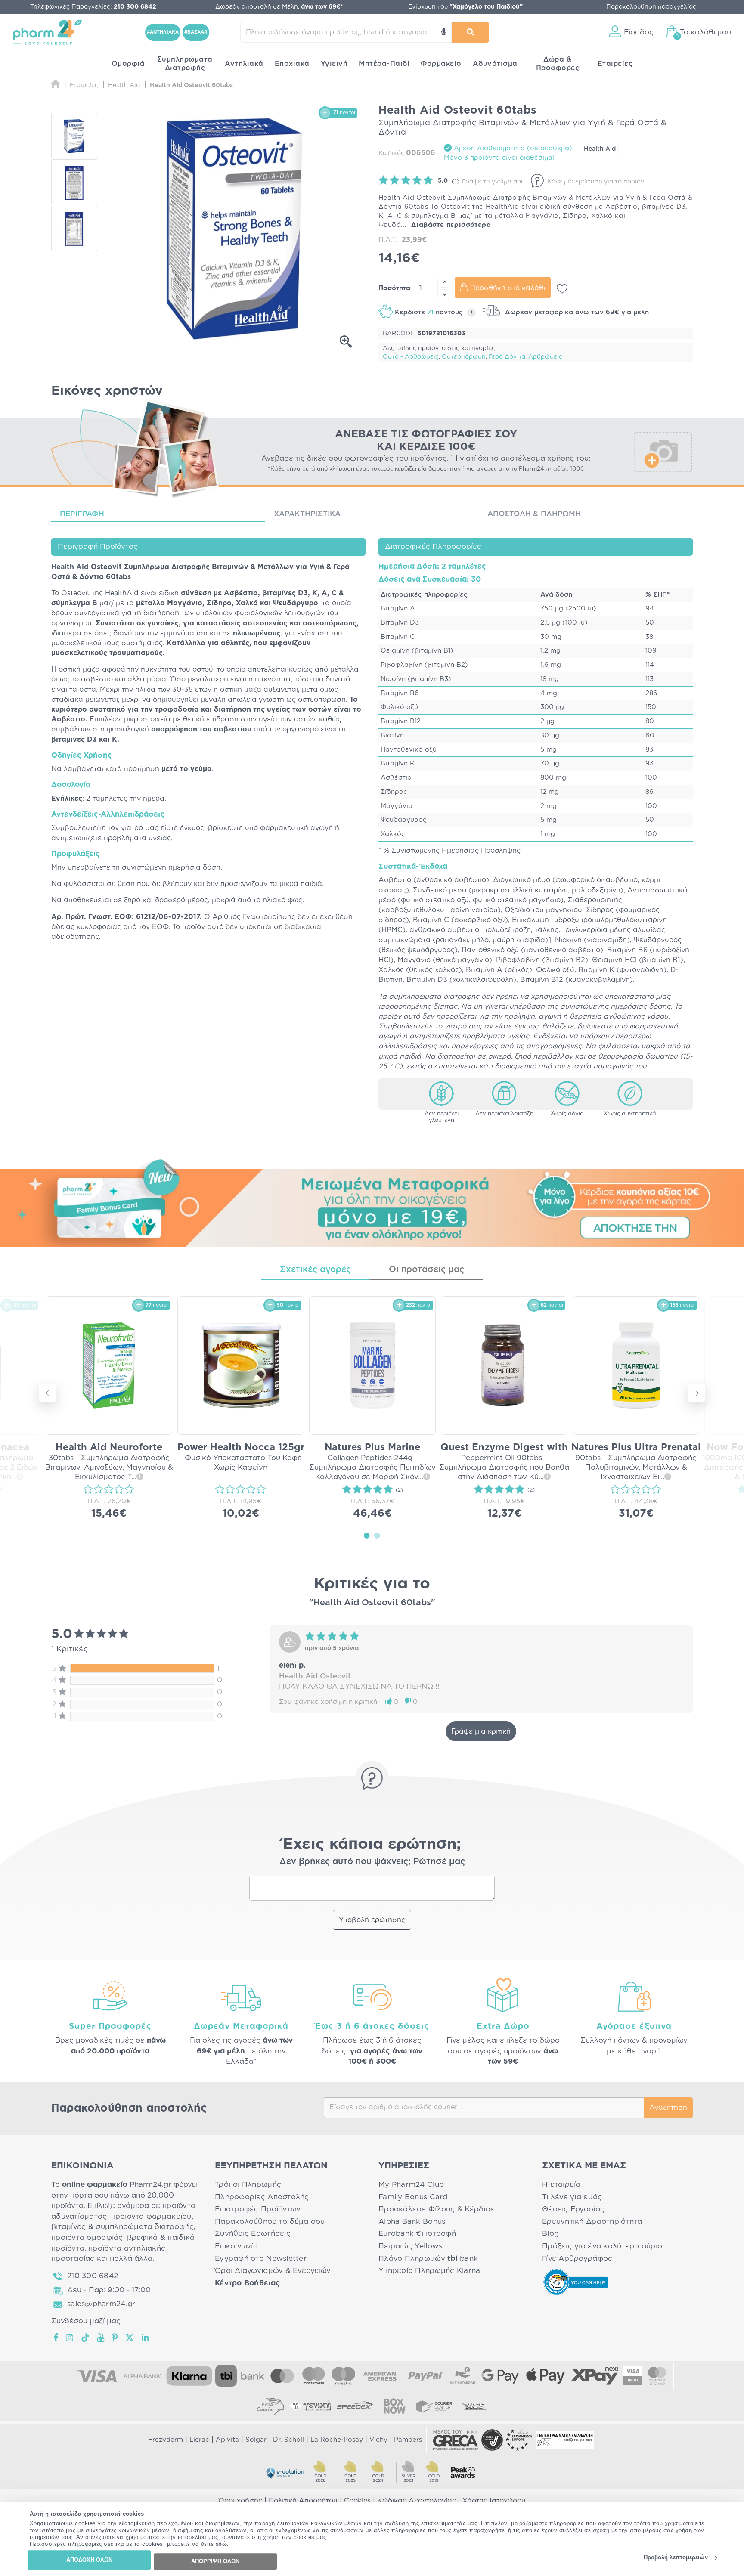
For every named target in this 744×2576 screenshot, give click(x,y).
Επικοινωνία (236, 2246)
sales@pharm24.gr (101, 2304)
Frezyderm (166, 2440)
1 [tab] (367, 1535)
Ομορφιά (128, 64)
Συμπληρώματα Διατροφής (185, 64)
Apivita (227, 2440)
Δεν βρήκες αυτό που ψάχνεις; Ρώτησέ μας (372, 1861)
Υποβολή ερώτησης (372, 1920)
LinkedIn (146, 2338)
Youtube (101, 2338)
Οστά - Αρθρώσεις (411, 357)
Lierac (199, 2440)
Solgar (256, 2440)
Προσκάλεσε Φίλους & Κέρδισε (437, 2209)
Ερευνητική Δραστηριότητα (592, 2221)
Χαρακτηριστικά (307, 514)
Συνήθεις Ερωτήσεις (253, 2234)
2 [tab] (377, 1535)
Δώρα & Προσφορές (558, 64)
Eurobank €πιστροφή (417, 2234)
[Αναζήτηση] (470, 32)
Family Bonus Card (413, 2197)
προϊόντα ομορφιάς (87, 2237)
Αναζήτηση (668, 2108)
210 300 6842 (93, 2276)
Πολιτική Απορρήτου (303, 2501)
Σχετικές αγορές (315, 1269)
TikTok (86, 2338)
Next (697, 1393)
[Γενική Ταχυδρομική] (310, 2406)
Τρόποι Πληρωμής (248, 2184)
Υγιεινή (334, 64)
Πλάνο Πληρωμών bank (428, 2259)
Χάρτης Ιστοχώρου (494, 2501)
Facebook (56, 2338)
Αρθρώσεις (545, 357)
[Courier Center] (434, 2406)
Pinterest (115, 2338)
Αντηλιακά (244, 64)
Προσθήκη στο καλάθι (508, 288)
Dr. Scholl (288, 2440)
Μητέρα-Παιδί (384, 64)
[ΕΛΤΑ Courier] (270, 2406)
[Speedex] (355, 2406)
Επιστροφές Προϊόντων (258, 2209)
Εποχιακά (292, 64)
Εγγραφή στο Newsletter (261, 2259)
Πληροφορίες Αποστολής (262, 2197)
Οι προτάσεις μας (426, 1269)
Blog (550, 2234)
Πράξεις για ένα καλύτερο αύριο (602, 2246)
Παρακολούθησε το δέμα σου (270, 2221)
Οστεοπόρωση (464, 357)
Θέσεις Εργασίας (573, 2209)
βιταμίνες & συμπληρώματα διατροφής (122, 2227)
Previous (47, 1393)
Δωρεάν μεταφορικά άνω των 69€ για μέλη (576, 312)
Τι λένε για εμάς (572, 2197)
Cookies (357, 2501)
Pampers (408, 2440)
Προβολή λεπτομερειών (676, 2558)
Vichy (378, 2440)
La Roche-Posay (337, 2440)
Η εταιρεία (561, 2184)
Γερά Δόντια (507, 357)
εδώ (222, 2544)
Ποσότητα (394, 288)
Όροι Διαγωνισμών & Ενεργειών (273, 2271)
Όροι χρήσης (240, 2501)
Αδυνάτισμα (495, 64)
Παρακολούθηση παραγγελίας (651, 7)
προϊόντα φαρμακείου (151, 2216)
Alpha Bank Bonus (412, 2221)
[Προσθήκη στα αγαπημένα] (562, 289)
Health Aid (600, 149)
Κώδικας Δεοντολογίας (417, 2501)
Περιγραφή (82, 514)
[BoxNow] (394, 2406)
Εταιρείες (615, 64)
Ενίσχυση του (465, 7)
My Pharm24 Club (411, 2184)
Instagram (70, 2338)
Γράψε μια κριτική (481, 1731)
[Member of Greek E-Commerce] (456, 2440)
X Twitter (130, 2338)
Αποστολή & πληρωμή (534, 514)
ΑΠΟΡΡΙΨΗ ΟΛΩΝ (215, 2561)
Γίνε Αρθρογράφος (577, 2259)
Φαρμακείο (441, 64)
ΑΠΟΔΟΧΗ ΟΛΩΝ (89, 2560)
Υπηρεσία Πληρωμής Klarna (429, 2271)
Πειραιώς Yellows (410, 2246)
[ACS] (474, 2406)
